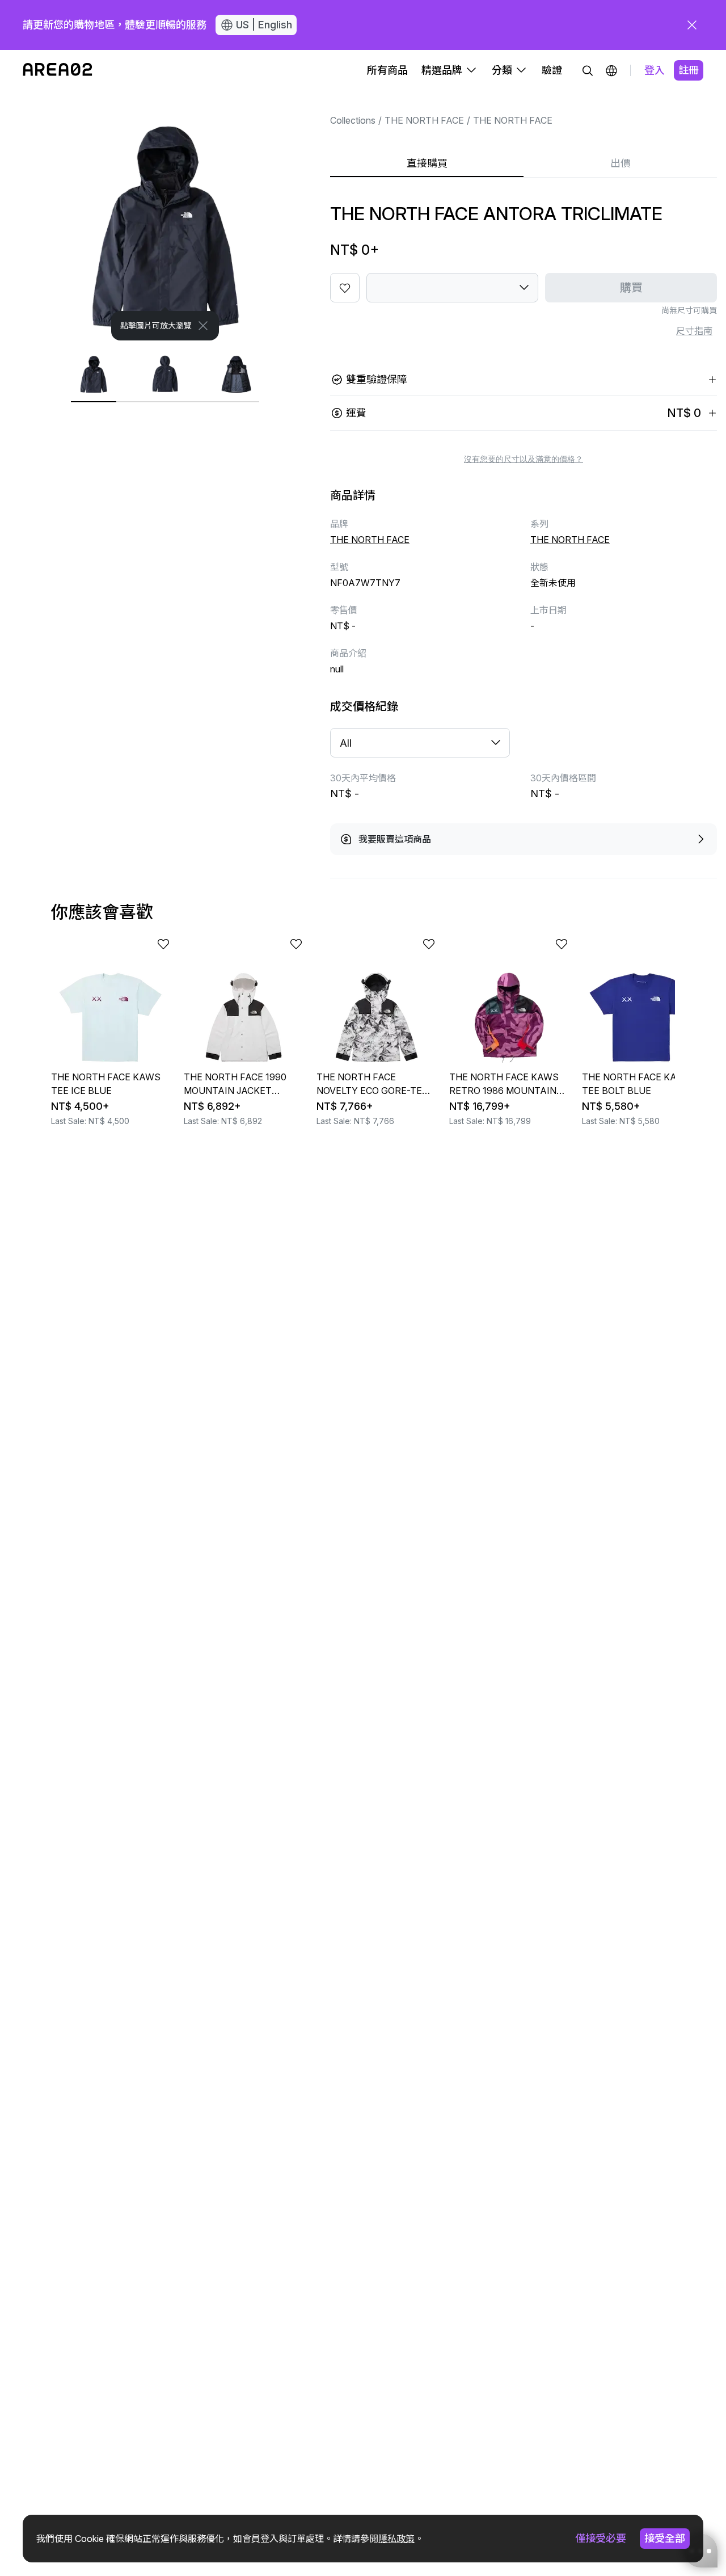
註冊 (689, 70)
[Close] (203, 326)
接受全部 (665, 2538)
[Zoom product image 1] (165, 216)
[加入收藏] (345, 288)
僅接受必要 (601, 2538)
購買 (631, 288)
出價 (621, 163)
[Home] (58, 70)
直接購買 (427, 163)
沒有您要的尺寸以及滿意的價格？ (524, 459)
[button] (611, 70)
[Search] (588, 70)
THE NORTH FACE (424, 120)
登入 (655, 70)
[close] (692, 25)
